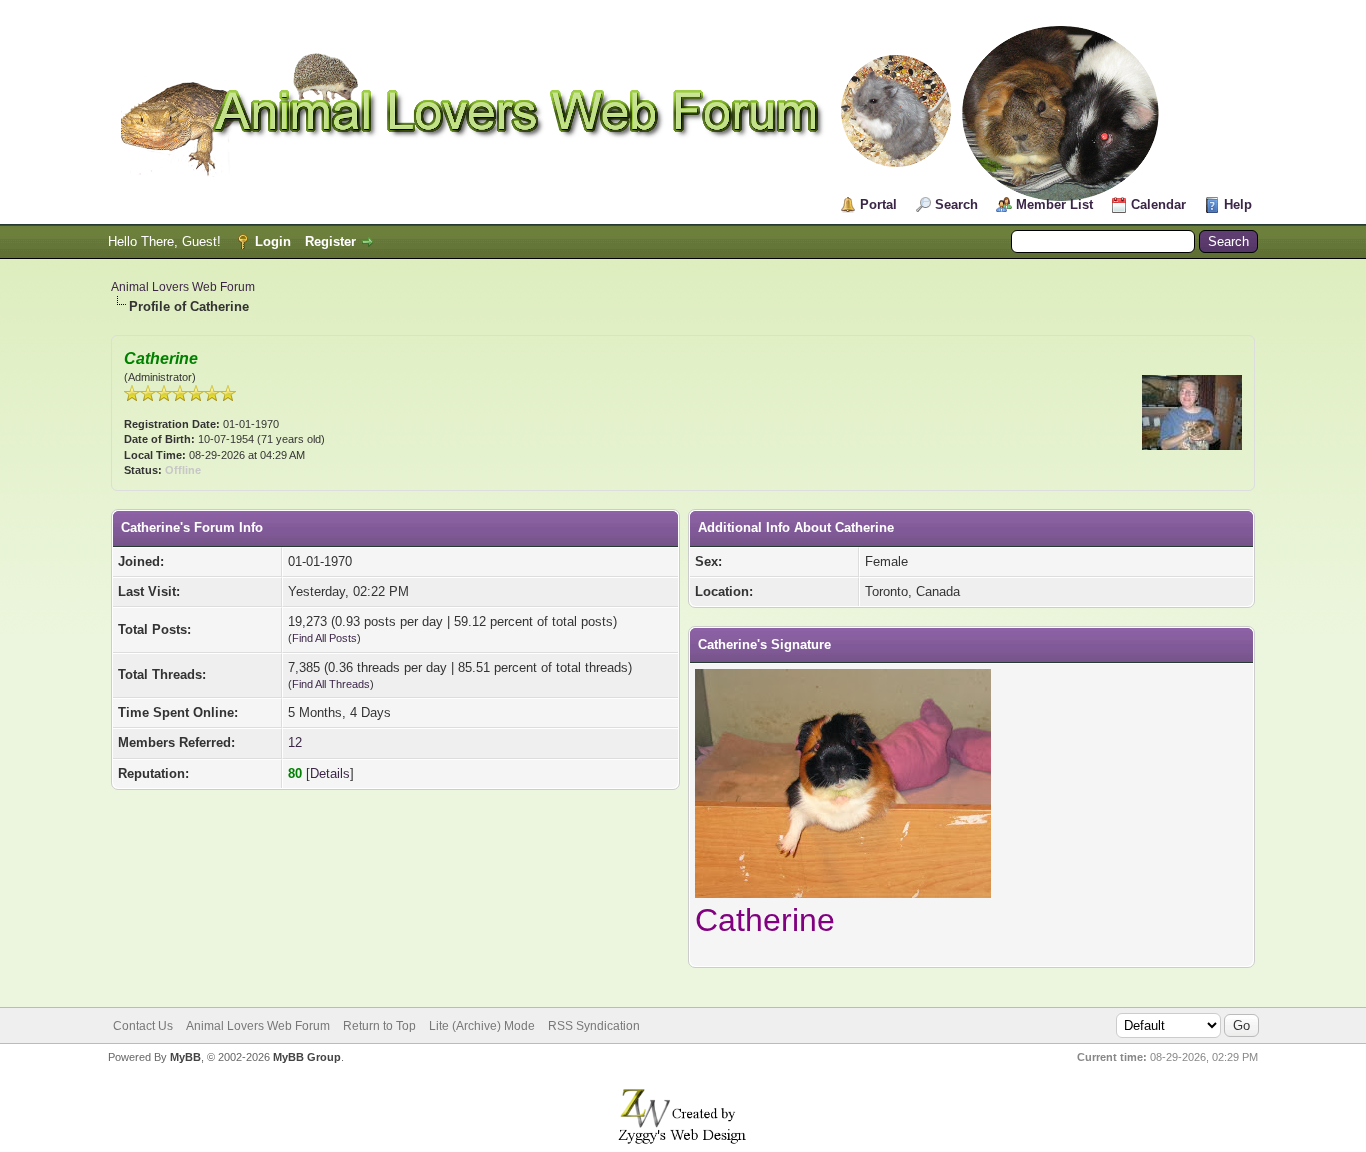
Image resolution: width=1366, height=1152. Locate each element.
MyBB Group (307, 1057)
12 (295, 742)
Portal (878, 204)
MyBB (185, 1057)
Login (273, 241)
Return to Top (379, 1026)
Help (1238, 204)
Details (330, 773)
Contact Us (143, 1026)
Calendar (1158, 204)
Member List (1054, 204)
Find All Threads (331, 684)
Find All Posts (324, 638)
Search (956, 204)
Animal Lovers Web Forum (183, 287)
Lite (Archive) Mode (482, 1026)
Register (330, 241)
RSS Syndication (594, 1026)
